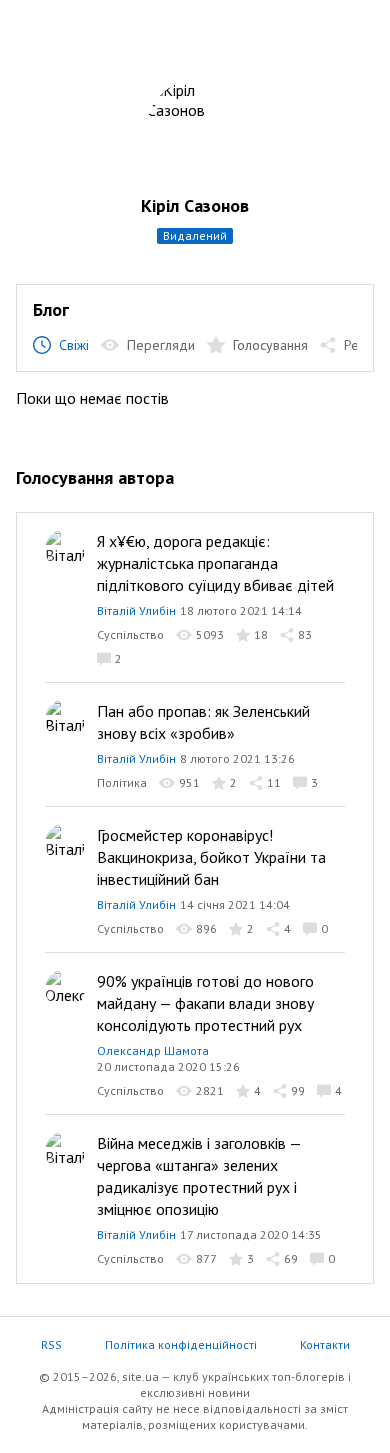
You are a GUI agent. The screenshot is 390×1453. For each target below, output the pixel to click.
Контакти (325, 1344)
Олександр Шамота (153, 1050)
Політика (122, 782)
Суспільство (130, 634)
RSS (51, 1344)
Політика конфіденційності (181, 1344)
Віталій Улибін (136, 610)
